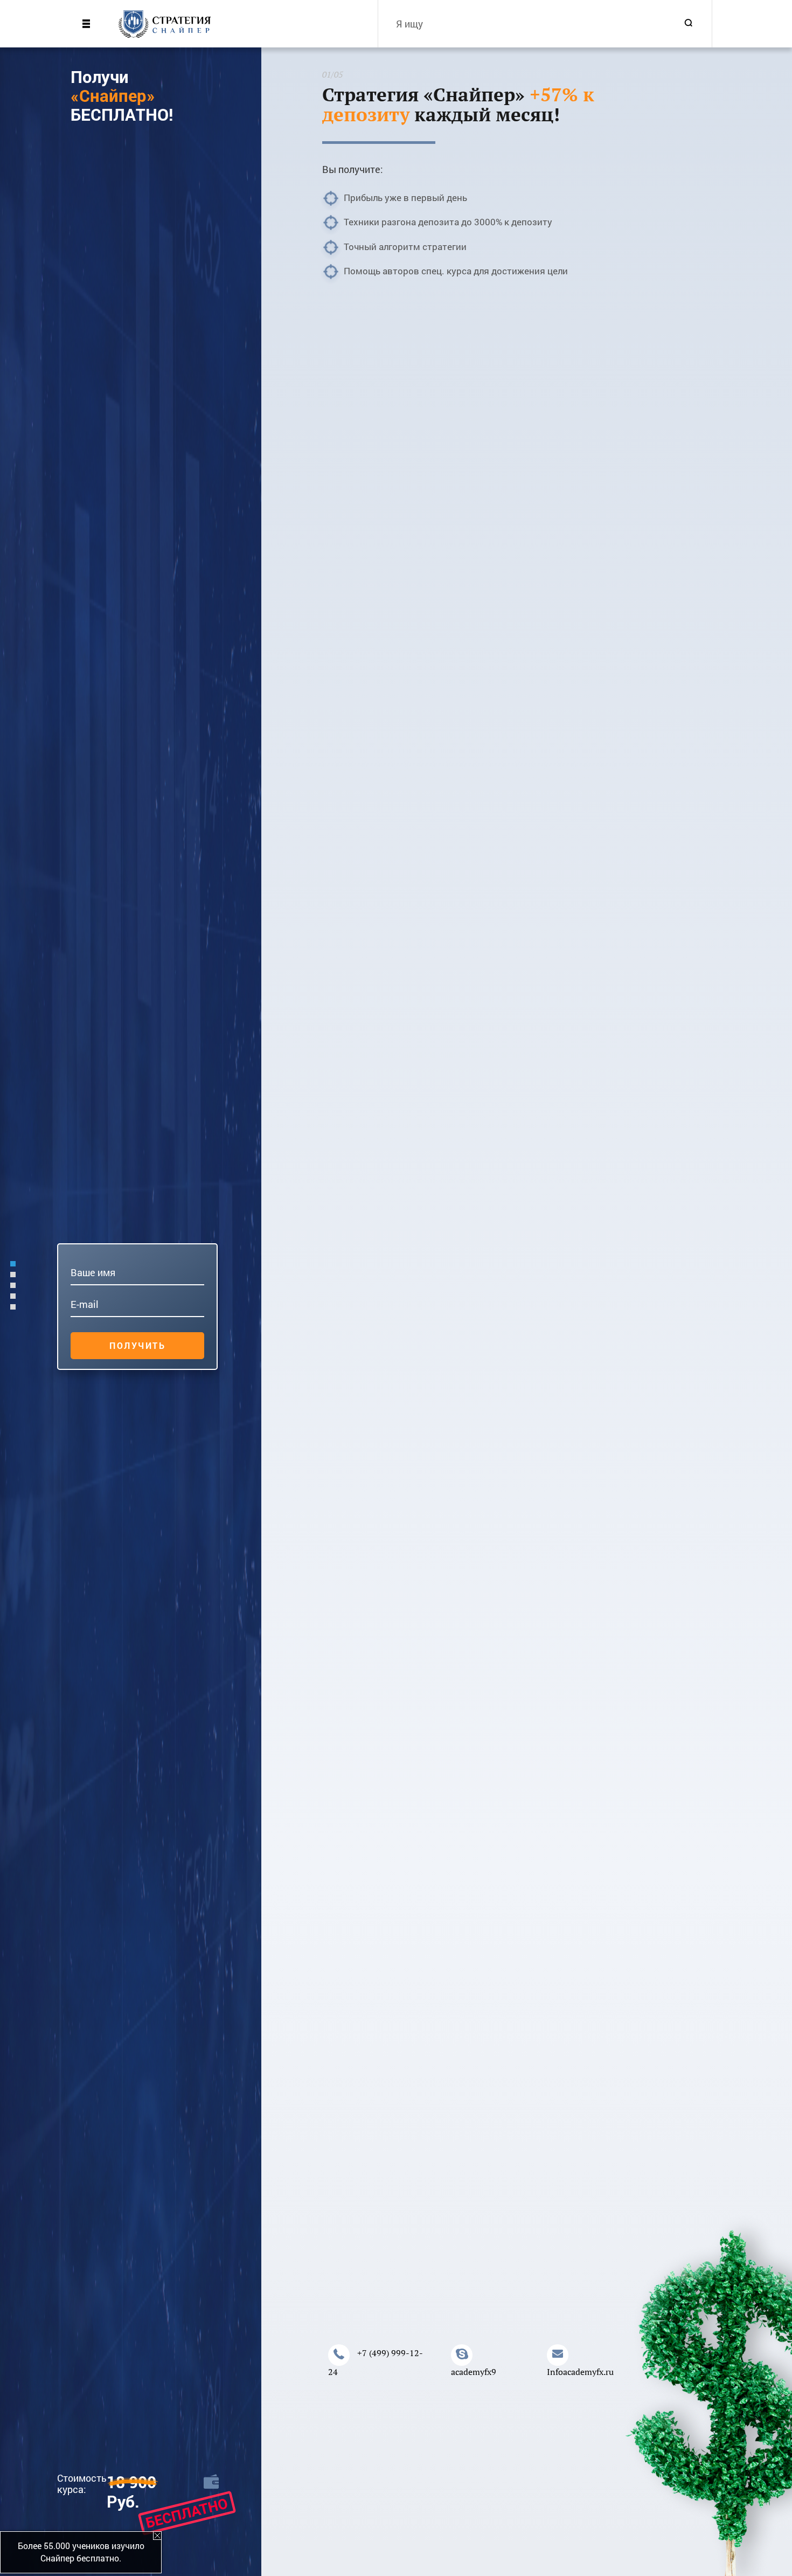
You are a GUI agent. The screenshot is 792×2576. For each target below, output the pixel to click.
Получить (137, 1345)
